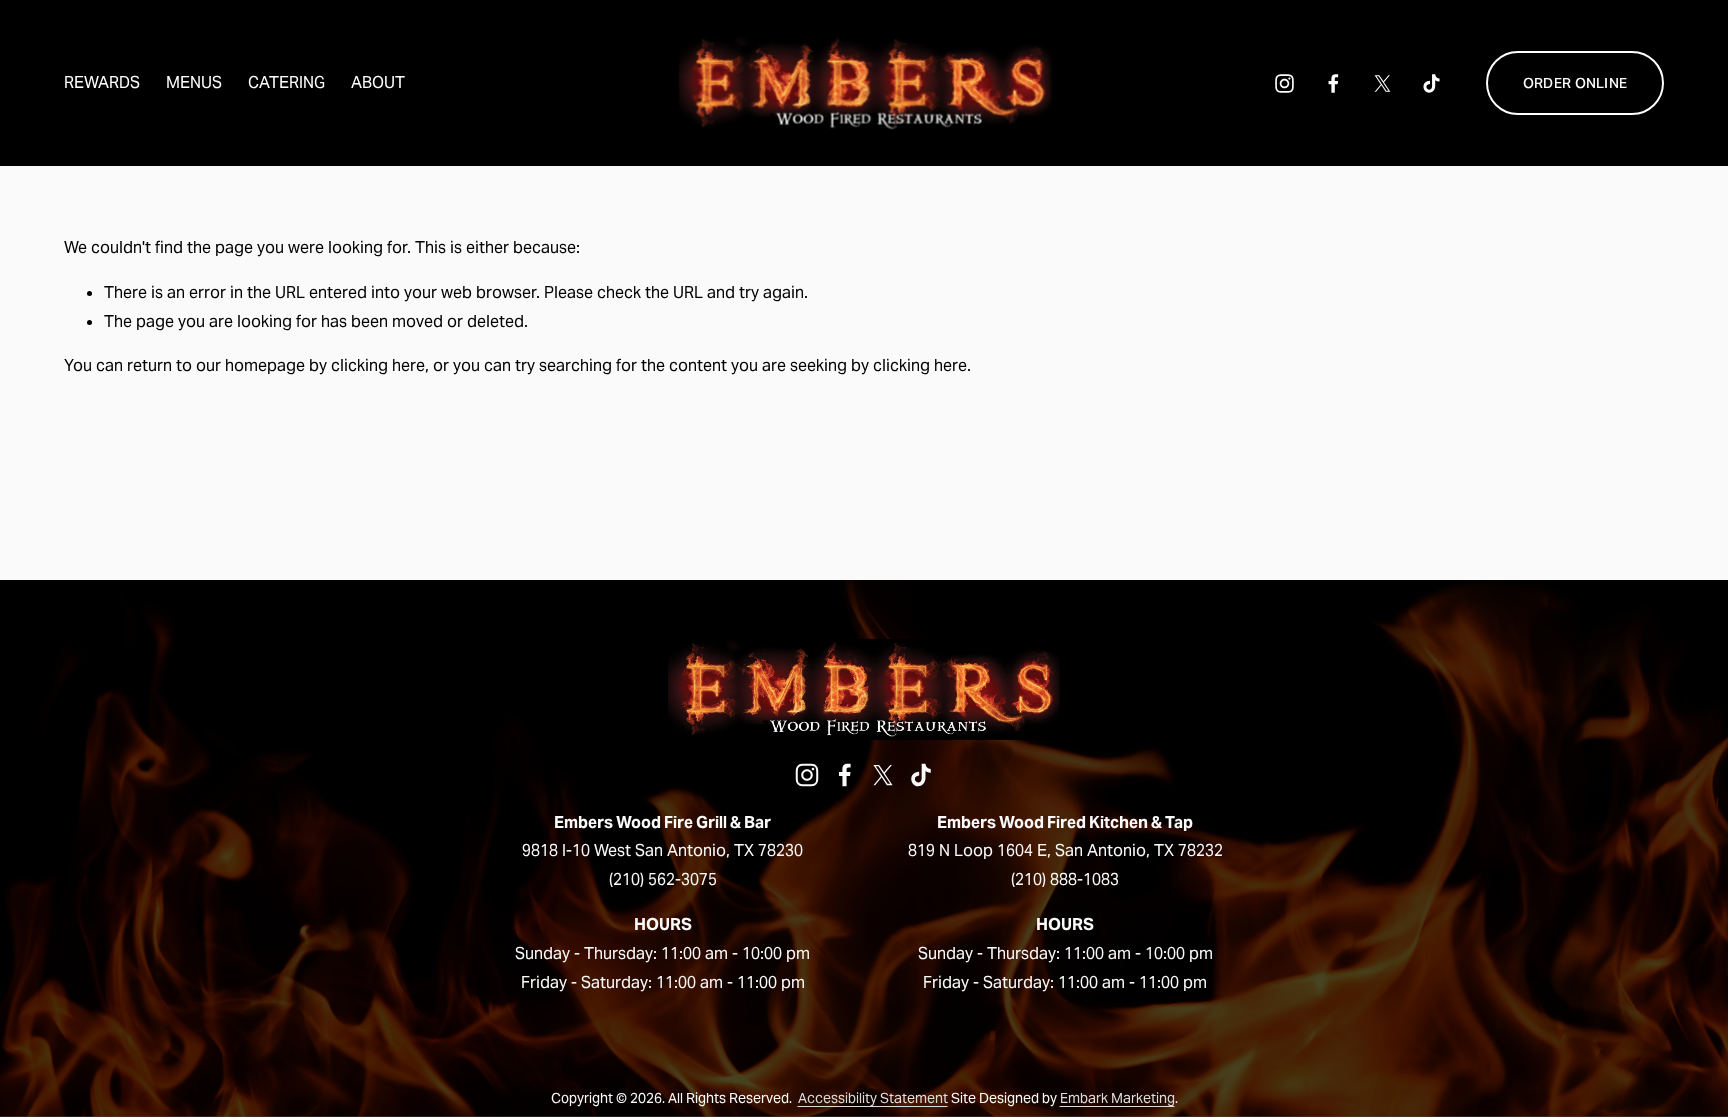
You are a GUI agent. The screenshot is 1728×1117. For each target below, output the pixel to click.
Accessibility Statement (873, 1098)
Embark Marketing (1117, 1098)
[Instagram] (1284, 83)
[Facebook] (1333, 83)
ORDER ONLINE (1575, 83)
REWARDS (102, 82)
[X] (1382, 83)
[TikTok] (1431, 83)
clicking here (378, 365)
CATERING (286, 82)
